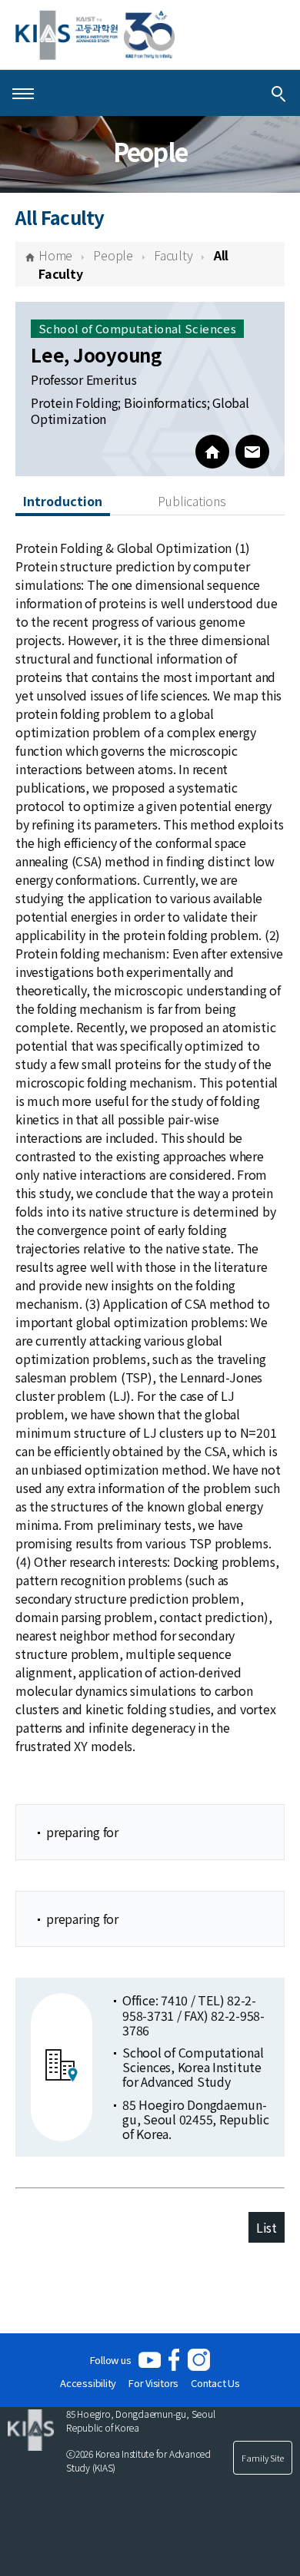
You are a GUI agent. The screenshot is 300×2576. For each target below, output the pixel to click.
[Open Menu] (23, 93)
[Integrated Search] (278, 93)
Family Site (263, 2458)
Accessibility (88, 2383)
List (267, 2227)
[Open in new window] (150, 2360)
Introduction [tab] (63, 501)
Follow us (111, 2360)
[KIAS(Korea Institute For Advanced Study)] (95, 35)
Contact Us (215, 2383)
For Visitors (153, 2383)
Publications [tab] (192, 501)
